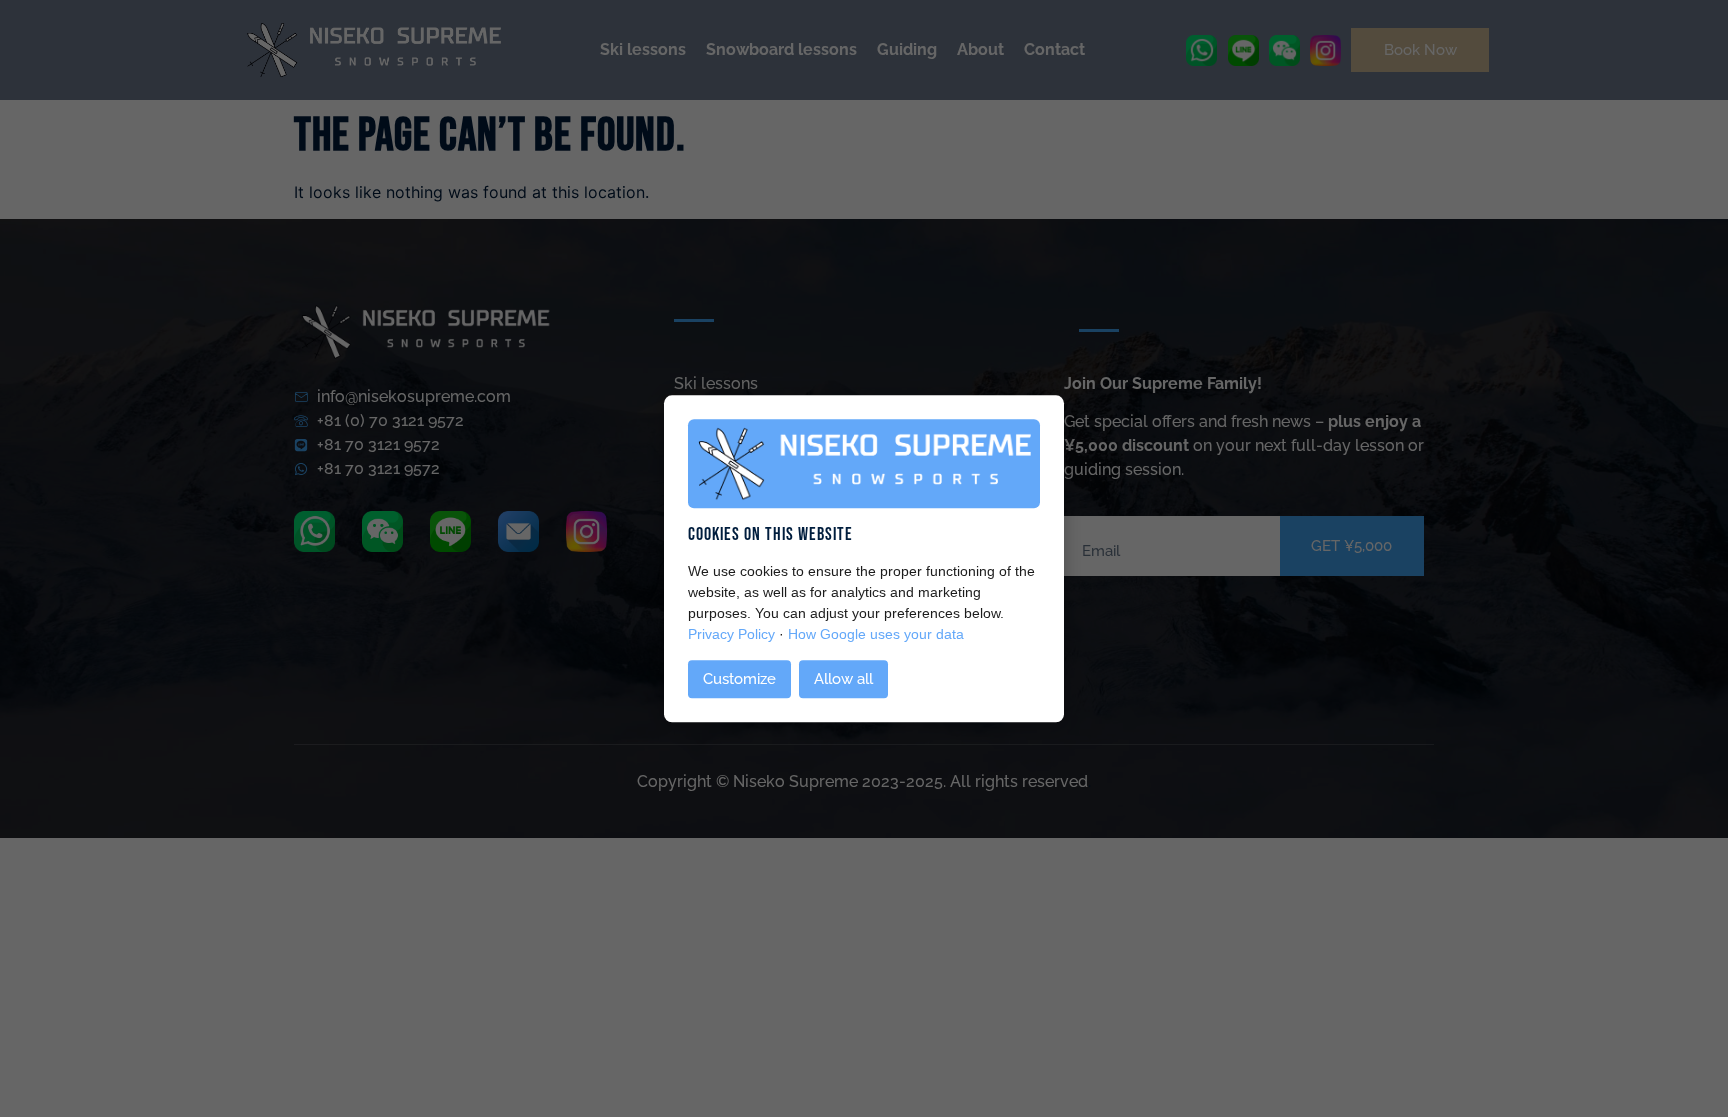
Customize (739, 679)
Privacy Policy (731, 635)
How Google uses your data (876, 635)
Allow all (843, 679)
